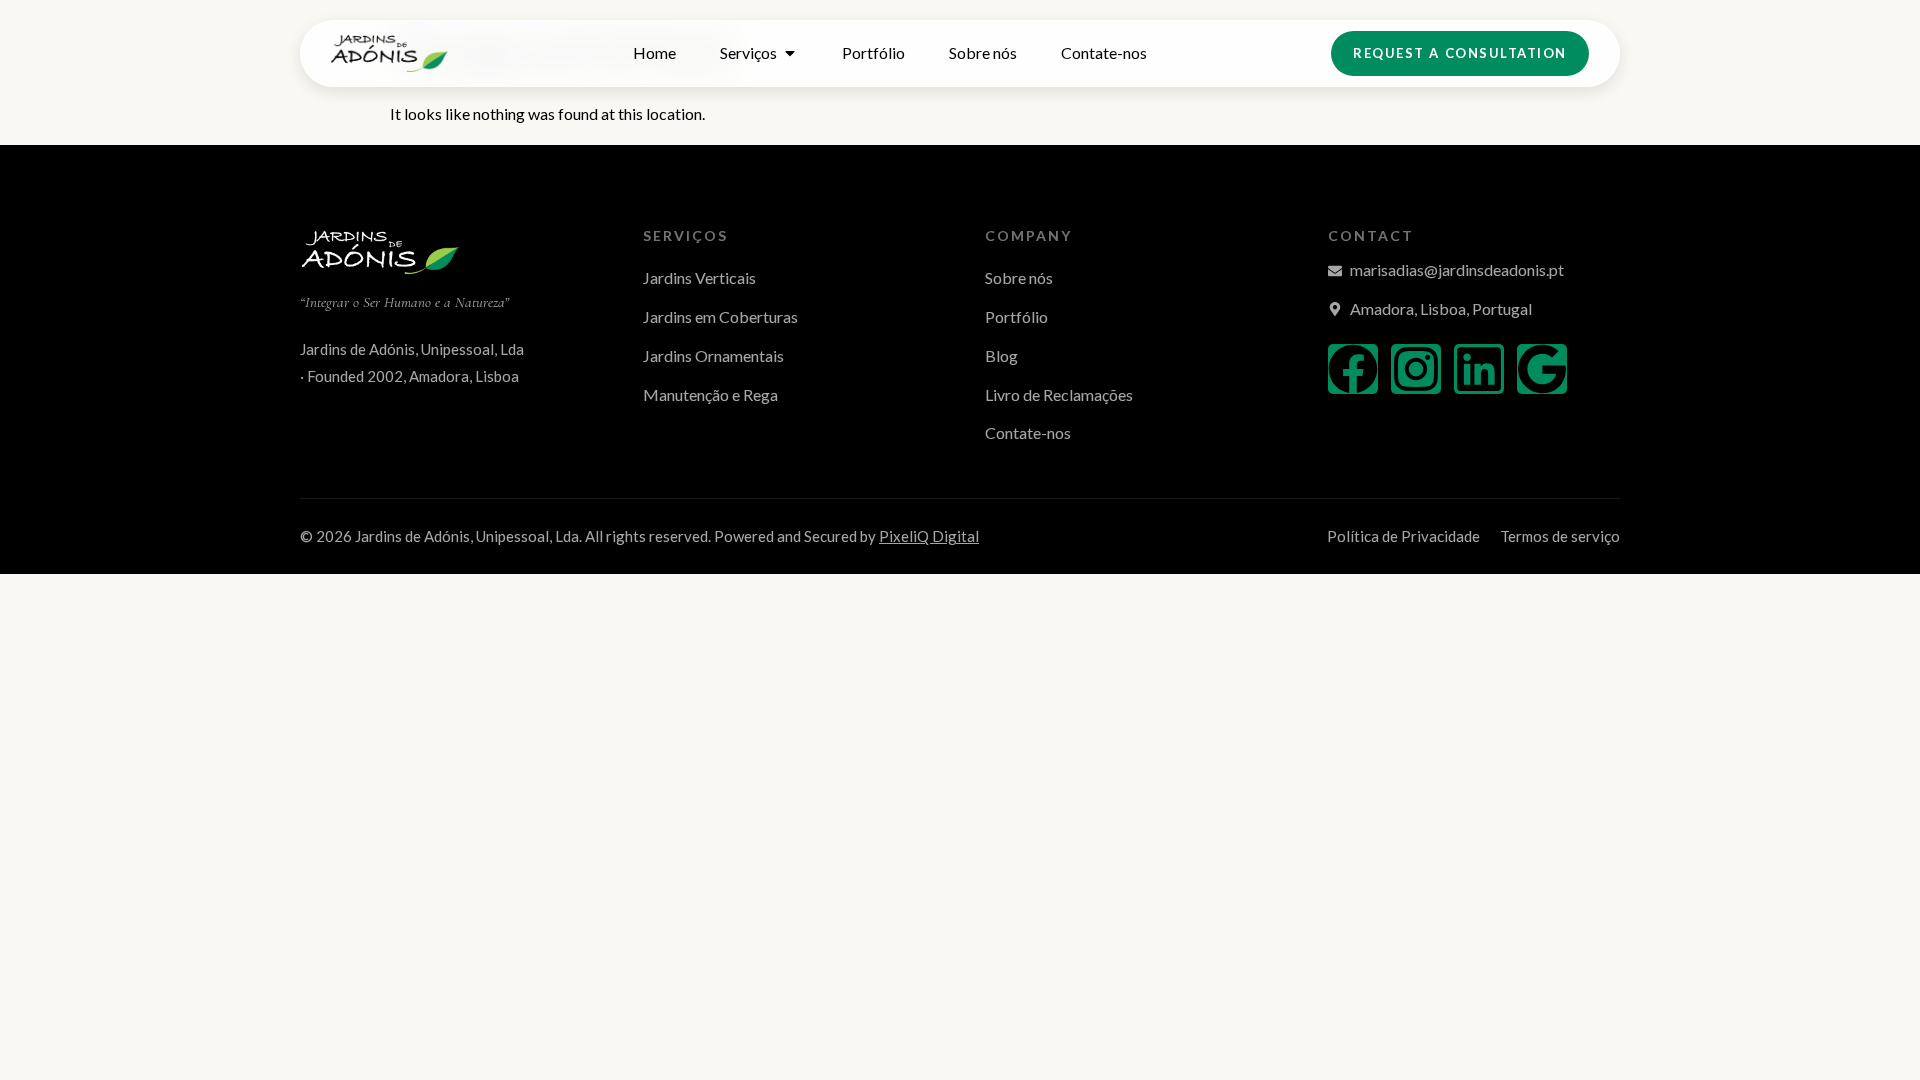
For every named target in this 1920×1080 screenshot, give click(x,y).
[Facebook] (1353, 369)
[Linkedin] (1479, 369)
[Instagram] (1416, 369)
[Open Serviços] (790, 53)
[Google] (1542, 369)
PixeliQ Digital (929, 536)
